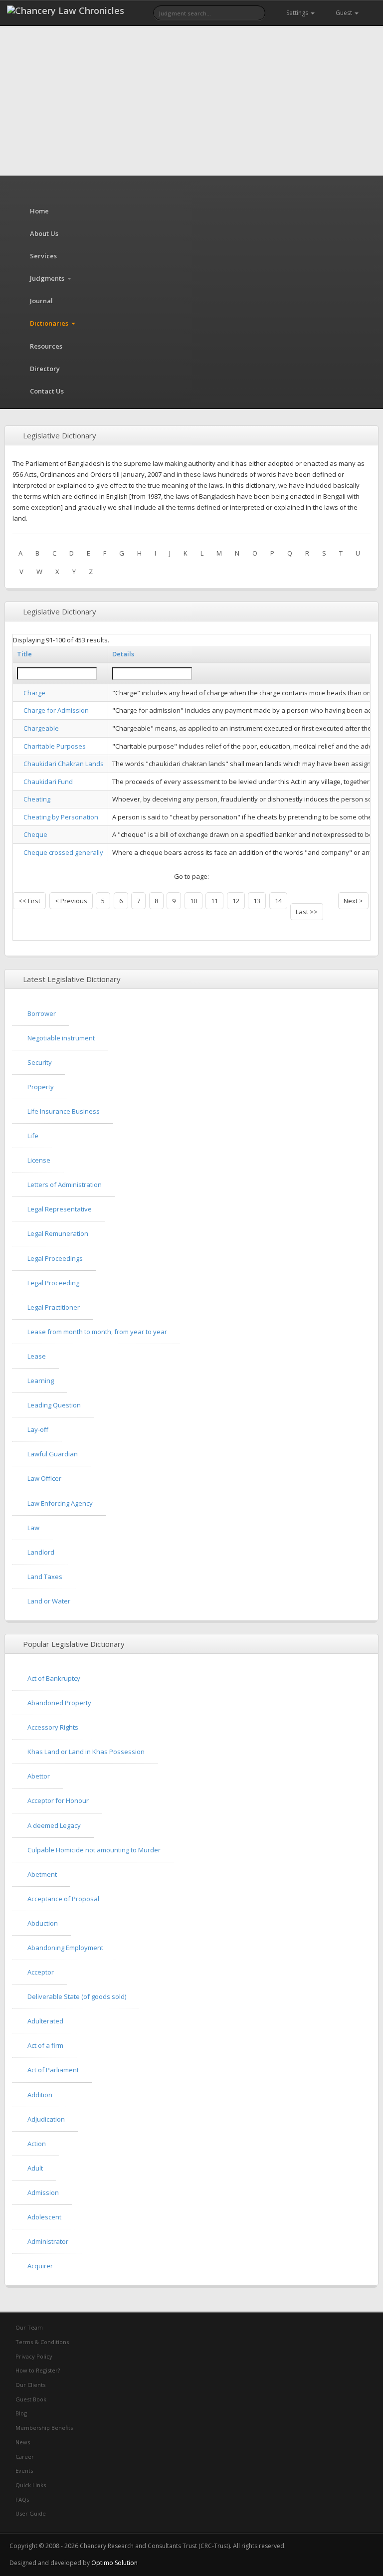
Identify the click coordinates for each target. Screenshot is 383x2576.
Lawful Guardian (53, 1454)
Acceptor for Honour (58, 1800)
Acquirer (40, 2266)
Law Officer (44, 1478)
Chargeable (41, 728)
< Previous (71, 901)
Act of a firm (45, 2045)
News (22, 2442)
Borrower (42, 1013)
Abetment (42, 1874)
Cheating (37, 799)
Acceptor (41, 1972)
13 (257, 901)
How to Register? (37, 2370)
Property (41, 1087)
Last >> (307, 912)
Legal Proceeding (53, 1283)
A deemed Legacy (54, 1825)
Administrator (48, 2241)
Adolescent (44, 2217)
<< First (29, 901)
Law (33, 1528)
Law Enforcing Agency (60, 1503)
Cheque (35, 834)
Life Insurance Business (64, 1111)
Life (33, 1136)
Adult (35, 2168)
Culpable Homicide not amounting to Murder (94, 1850)
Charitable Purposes (55, 746)
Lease (37, 1356)
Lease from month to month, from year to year (97, 1332)
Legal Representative (60, 1209)
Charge (34, 693)
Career (24, 2457)
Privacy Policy (33, 2356)
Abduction (43, 1923)
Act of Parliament (53, 2070)
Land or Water (49, 1601)
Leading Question (54, 1405)
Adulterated (45, 2021)
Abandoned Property (59, 1703)
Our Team (28, 2327)
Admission (43, 2192)
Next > (353, 901)
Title (24, 654)
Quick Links (30, 2485)
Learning (41, 1381)
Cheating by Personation (61, 817)
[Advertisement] (191, 101)
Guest (344, 13)
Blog (20, 2413)
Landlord (41, 1552)
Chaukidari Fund (48, 782)
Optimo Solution (114, 2563)
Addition (40, 2095)
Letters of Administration (65, 1185)
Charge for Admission (56, 710)
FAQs (21, 2499)
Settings (297, 13)
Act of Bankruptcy (54, 1678)
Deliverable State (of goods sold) (77, 1996)
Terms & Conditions (41, 2342)
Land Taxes (45, 1577)
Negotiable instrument (61, 1038)
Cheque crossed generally (63, 852)
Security (40, 1062)
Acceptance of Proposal (63, 1899)
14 (278, 901)
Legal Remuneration (58, 1233)
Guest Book (30, 2399)
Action (37, 2144)
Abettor (39, 1776)
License (39, 1160)
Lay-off (38, 1429)
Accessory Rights (53, 1727)
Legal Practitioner (54, 1307)
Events (23, 2471)
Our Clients (30, 2385)
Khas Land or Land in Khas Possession (86, 1752)
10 (193, 901)
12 (236, 901)
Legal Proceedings (55, 1258)
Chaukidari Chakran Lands (64, 764)
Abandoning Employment (65, 1948)
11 (214, 901)
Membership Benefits (43, 2428)
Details (123, 654)
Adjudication (46, 2119)
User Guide (30, 2513)
